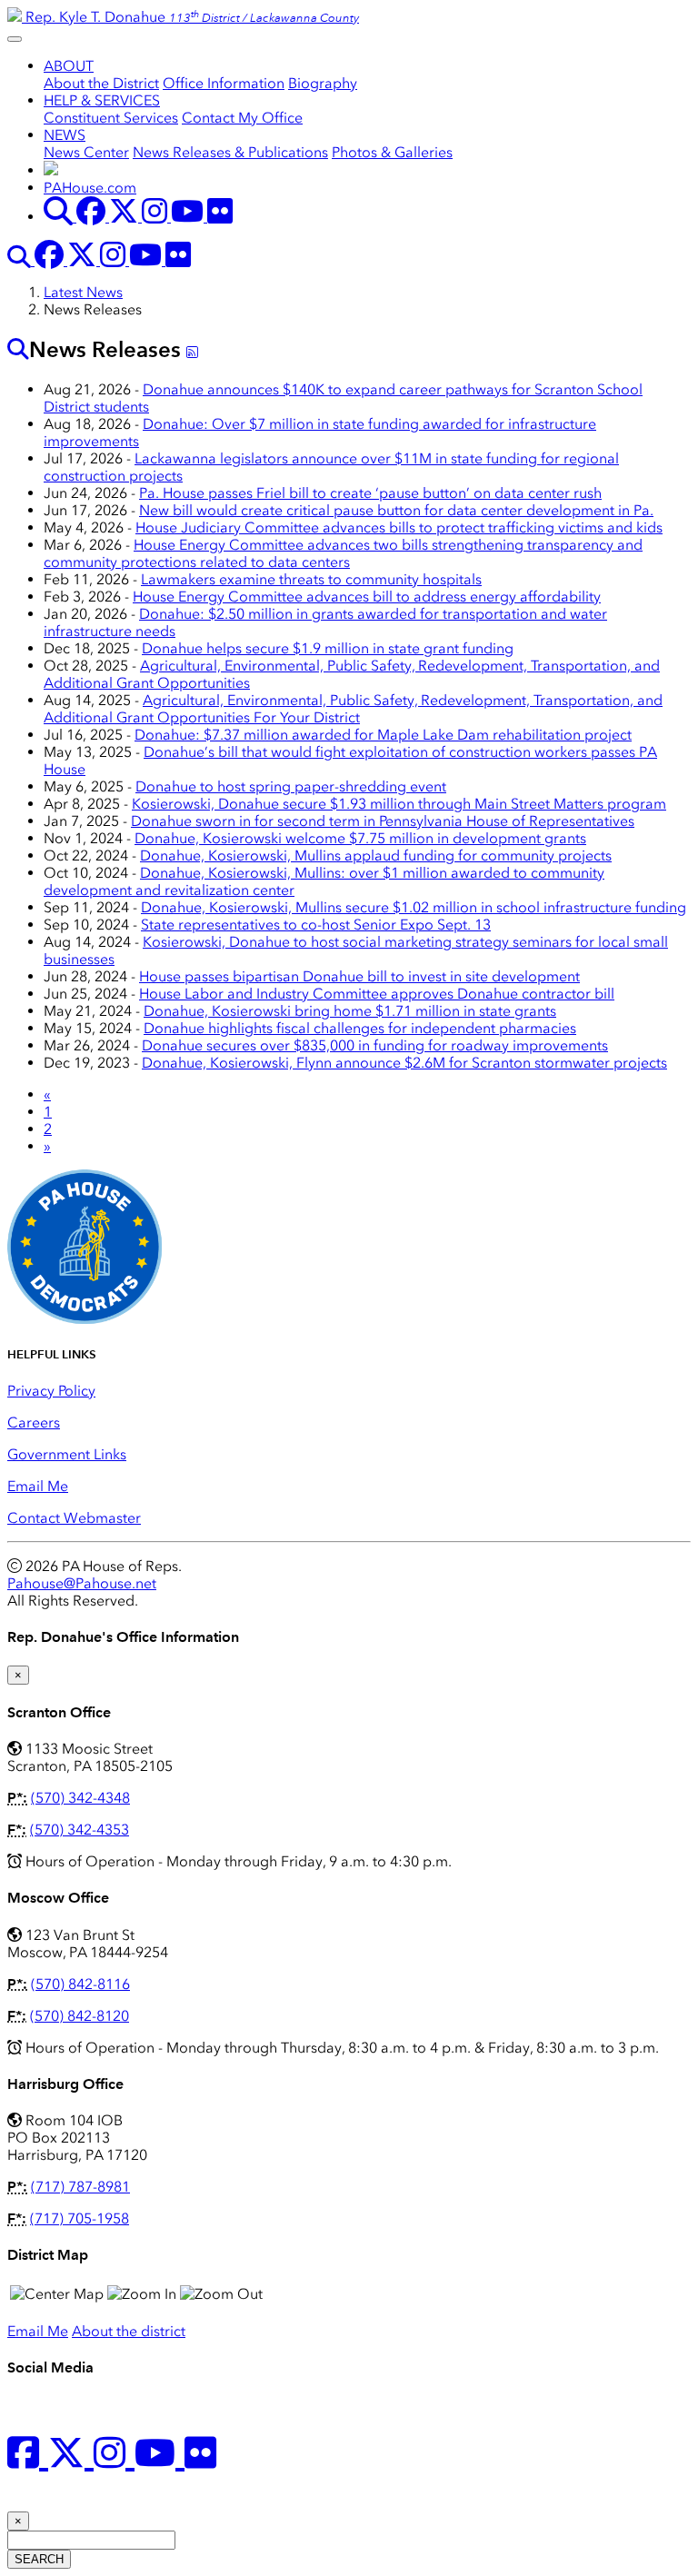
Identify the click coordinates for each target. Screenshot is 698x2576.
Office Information (224, 83)
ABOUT (69, 66)
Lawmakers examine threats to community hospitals (311, 579)
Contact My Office (242, 118)
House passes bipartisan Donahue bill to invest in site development (359, 976)
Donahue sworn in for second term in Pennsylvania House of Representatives (383, 821)
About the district (129, 2331)
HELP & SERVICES (102, 100)
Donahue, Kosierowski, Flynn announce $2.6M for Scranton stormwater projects (404, 1063)
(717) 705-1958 (80, 2218)
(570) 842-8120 (80, 2016)
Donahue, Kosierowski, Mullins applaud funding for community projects (376, 855)
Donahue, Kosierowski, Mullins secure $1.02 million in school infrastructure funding (414, 907)
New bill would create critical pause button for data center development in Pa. (396, 510)
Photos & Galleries (392, 152)
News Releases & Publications (230, 152)
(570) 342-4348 (80, 1798)
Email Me (38, 1486)
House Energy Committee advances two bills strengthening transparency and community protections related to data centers (343, 553)
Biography (323, 83)
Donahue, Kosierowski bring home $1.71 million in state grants (350, 1011)
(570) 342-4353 (80, 1830)
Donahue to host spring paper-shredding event (291, 786)
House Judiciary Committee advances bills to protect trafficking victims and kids (399, 527)
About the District (101, 83)
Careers (34, 1422)
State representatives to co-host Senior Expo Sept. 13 (316, 925)
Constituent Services (111, 118)
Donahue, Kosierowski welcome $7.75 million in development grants (360, 838)
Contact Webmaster (74, 1518)
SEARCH (39, 2559)
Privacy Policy (51, 1391)
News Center (86, 152)
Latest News (83, 292)
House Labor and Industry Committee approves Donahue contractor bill (377, 994)
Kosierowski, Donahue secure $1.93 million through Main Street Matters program (399, 804)
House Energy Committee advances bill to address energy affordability (367, 597)
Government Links (67, 1454)
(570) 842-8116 (80, 1984)
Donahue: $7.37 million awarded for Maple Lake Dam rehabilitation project (383, 735)
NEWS (65, 135)
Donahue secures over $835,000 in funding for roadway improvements (375, 1045)
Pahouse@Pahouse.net (82, 1583)
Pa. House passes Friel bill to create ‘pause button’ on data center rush (370, 493)
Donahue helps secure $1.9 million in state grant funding (328, 648)
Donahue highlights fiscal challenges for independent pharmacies (360, 1028)
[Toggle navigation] (15, 39)
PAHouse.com (90, 188)
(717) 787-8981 (80, 2187)
